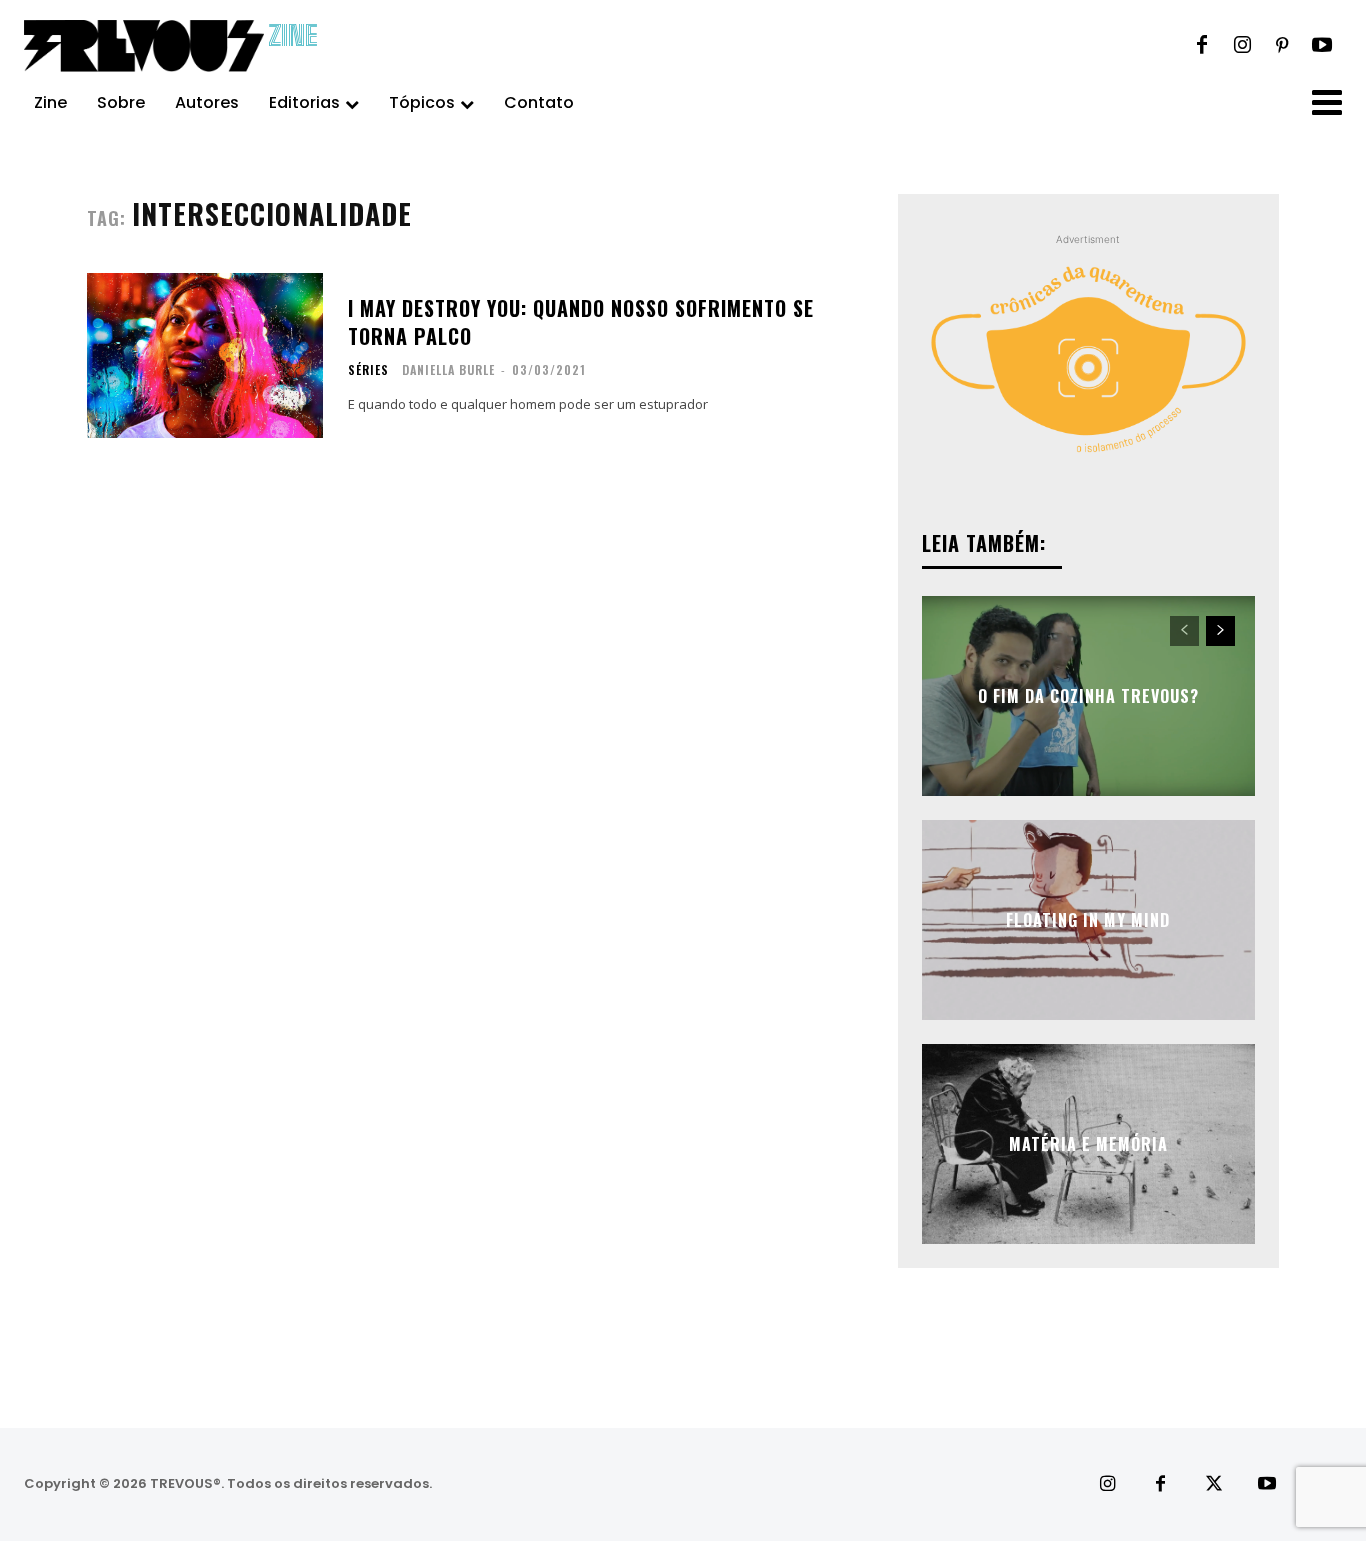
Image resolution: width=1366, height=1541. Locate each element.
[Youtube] (1322, 46)
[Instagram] (1242, 46)
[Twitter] (1213, 1484)
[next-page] (1220, 631)
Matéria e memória (1088, 1144)
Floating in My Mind (1088, 920)
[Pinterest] (1282, 46)
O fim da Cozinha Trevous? (1088, 696)
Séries (368, 370)
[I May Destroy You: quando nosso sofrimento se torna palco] (205, 355)
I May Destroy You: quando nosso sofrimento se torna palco (581, 322)
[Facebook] (1202, 46)
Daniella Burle (448, 369)
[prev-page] (1184, 631)
